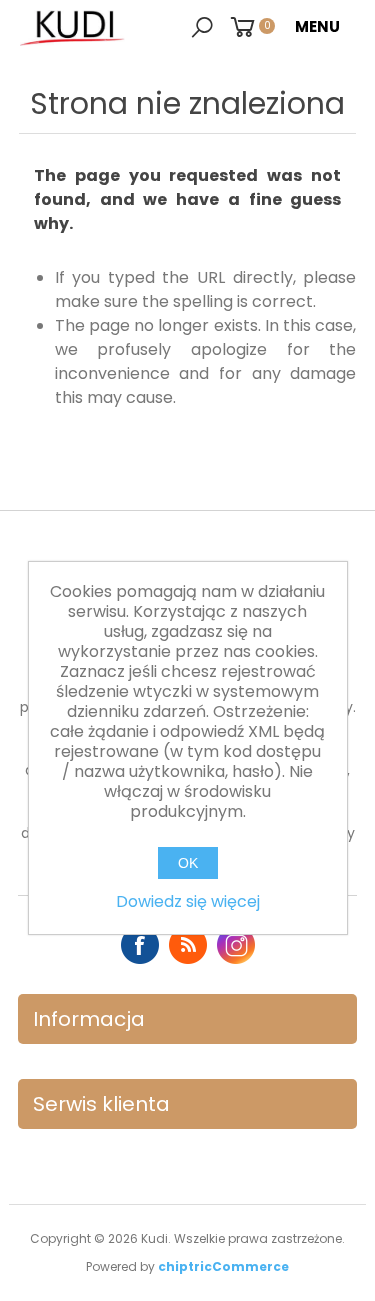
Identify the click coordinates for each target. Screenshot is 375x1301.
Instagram (236, 945)
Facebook (140, 945)
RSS (188, 945)
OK (188, 863)
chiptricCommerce (223, 1266)
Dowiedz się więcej (188, 901)
